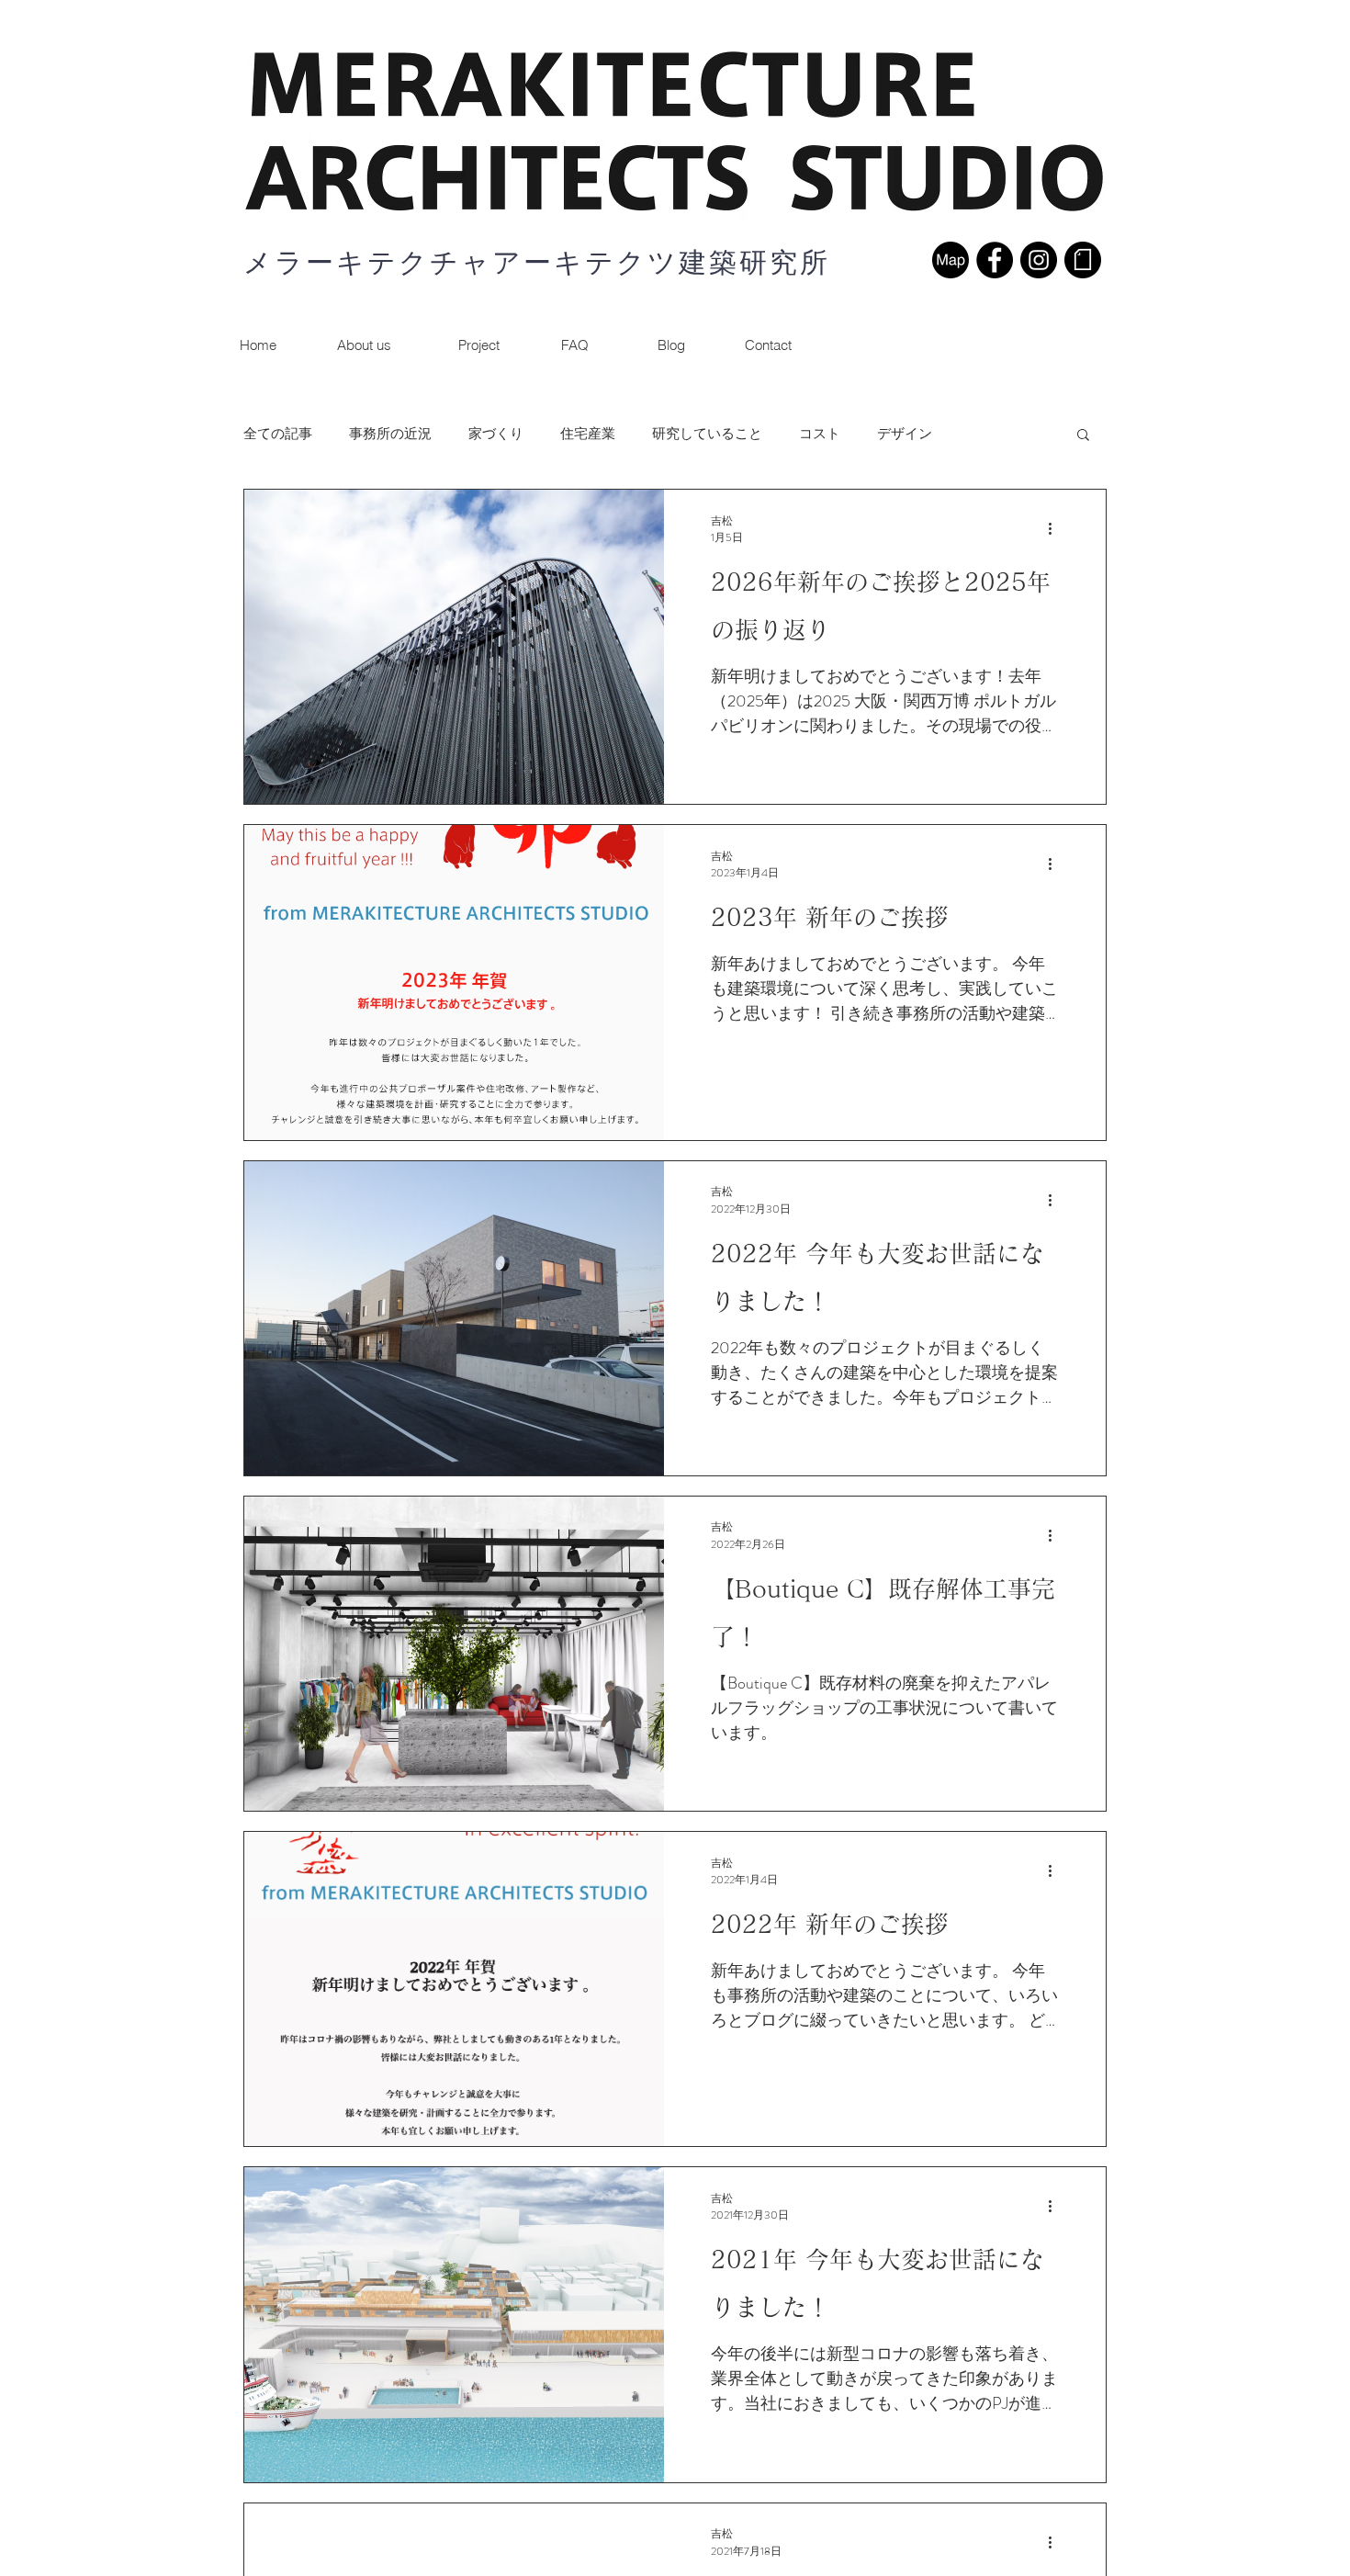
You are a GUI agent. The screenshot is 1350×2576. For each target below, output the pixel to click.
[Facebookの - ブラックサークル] (995, 260)
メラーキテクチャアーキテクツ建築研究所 (537, 262)
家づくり (496, 434)
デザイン (905, 434)
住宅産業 (588, 434)
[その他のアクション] (1056, 529)
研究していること (707, 434)
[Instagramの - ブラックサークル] (1039, 260)
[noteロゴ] (1083, 260)
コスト (820, 434)
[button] (768, 345)
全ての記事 (278, 434)
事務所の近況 (390, 434)
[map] (951, 260)
